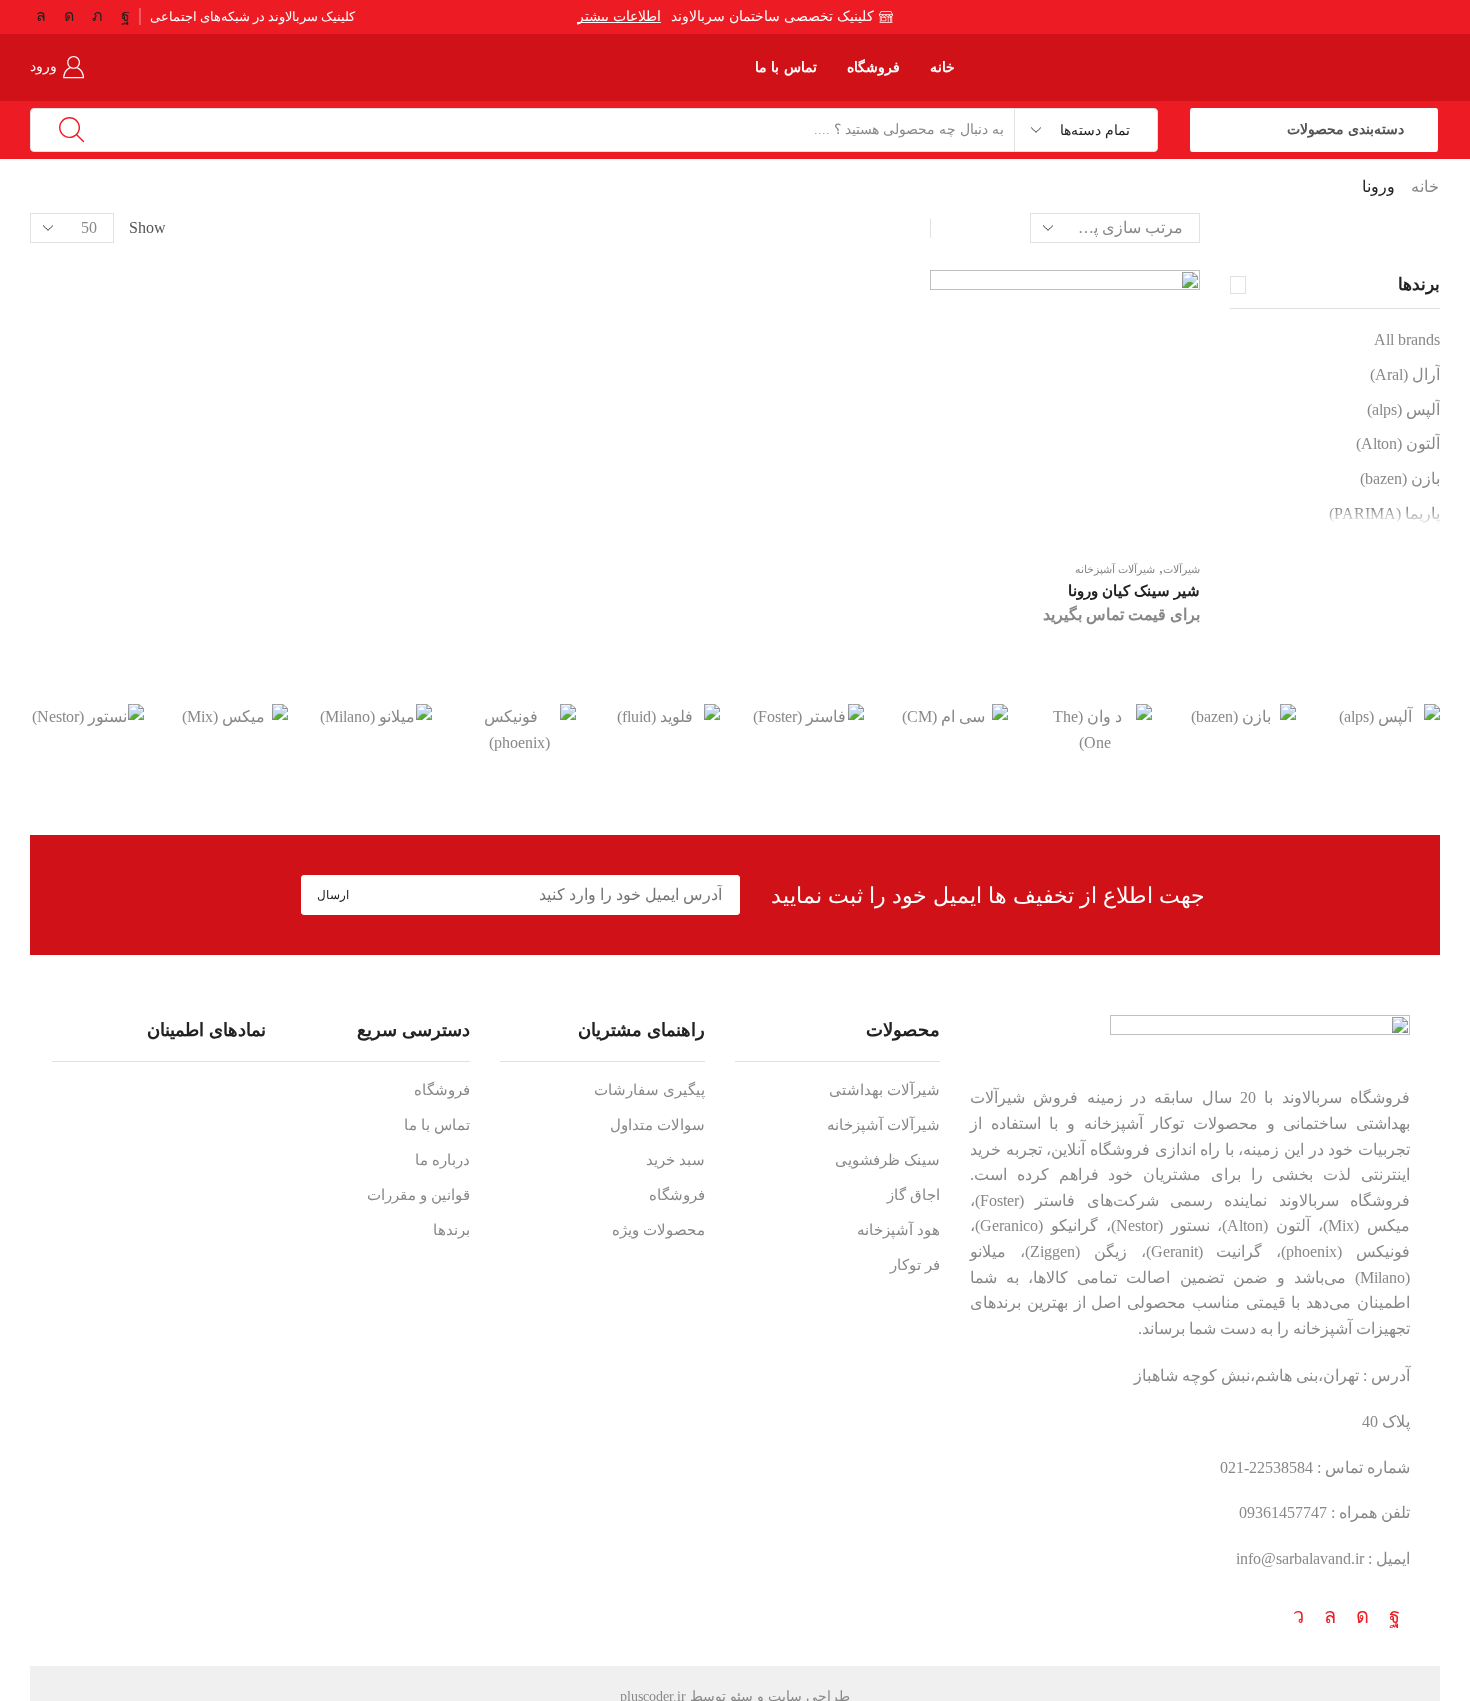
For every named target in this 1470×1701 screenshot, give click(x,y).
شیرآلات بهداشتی (884, 1090)
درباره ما (442, 1160)
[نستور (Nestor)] (87, 717)
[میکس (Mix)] (231, 717)
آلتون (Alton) (1398, 443)
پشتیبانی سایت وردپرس (703, 1681)
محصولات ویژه (658, 1230)
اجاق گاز (913, 1195)
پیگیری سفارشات (649, 1090)
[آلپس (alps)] (1383, 717)
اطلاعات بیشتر (617, 16)
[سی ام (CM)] (951, 717)
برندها (451, 1230)
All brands (1407, 339)
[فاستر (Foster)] (807, 717)
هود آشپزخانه (898, 1230)
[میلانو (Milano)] (375, 717)
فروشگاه (873, 67)
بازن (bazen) (1400, 478)
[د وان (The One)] (1095, 729)
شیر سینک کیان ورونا (1134, 591)
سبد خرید (675, 1160)
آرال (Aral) (1405, 374)
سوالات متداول (657, 1125)
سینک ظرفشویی (887, 1160)
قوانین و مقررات (418, 1195)
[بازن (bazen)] (1239, 717)
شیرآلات (1181, 569)
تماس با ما (786, 67)
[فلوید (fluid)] (663, 717)
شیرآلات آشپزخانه (1115, 569)
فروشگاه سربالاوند (1346, 1097)
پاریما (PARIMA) (1384, 513)
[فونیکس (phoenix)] (519, 729)
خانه (942, 67)
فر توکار (915, 1265)
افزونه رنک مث (730, 1681)
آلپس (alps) (1403, 409)
